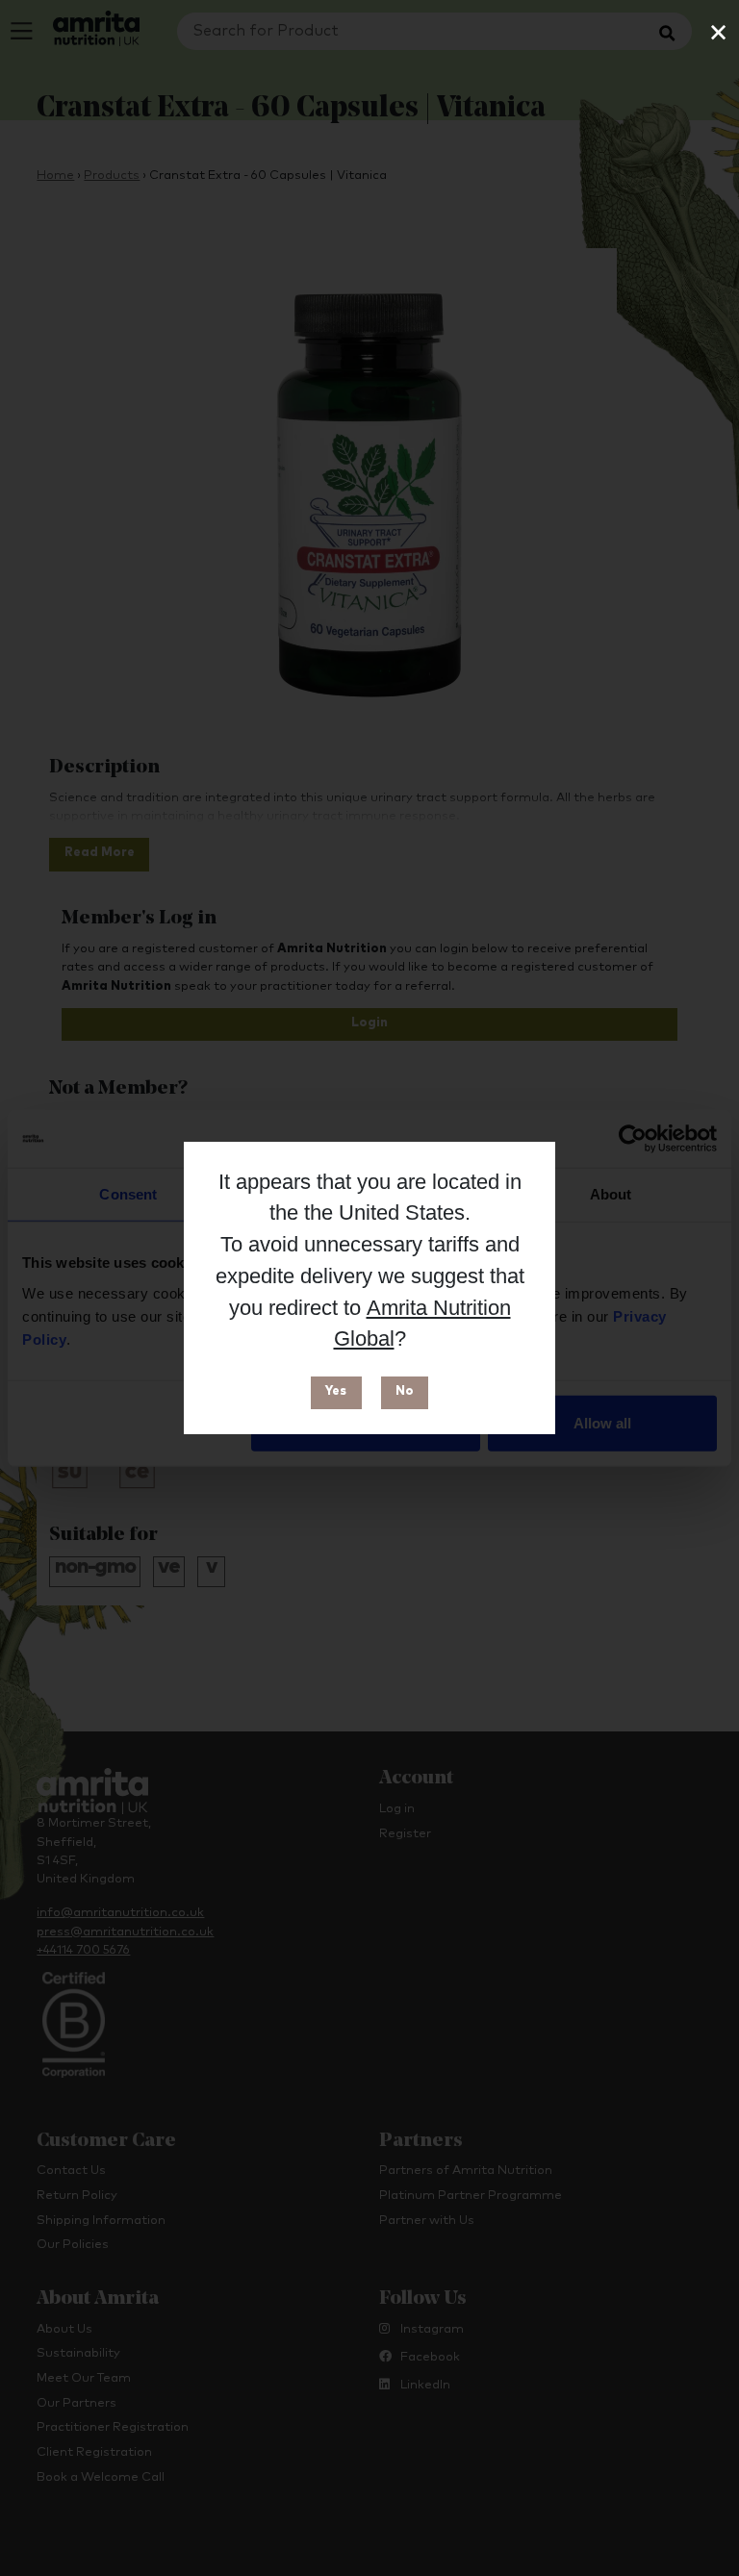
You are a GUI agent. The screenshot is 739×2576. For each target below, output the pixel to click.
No (405, 1391)
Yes (336, 1391)
